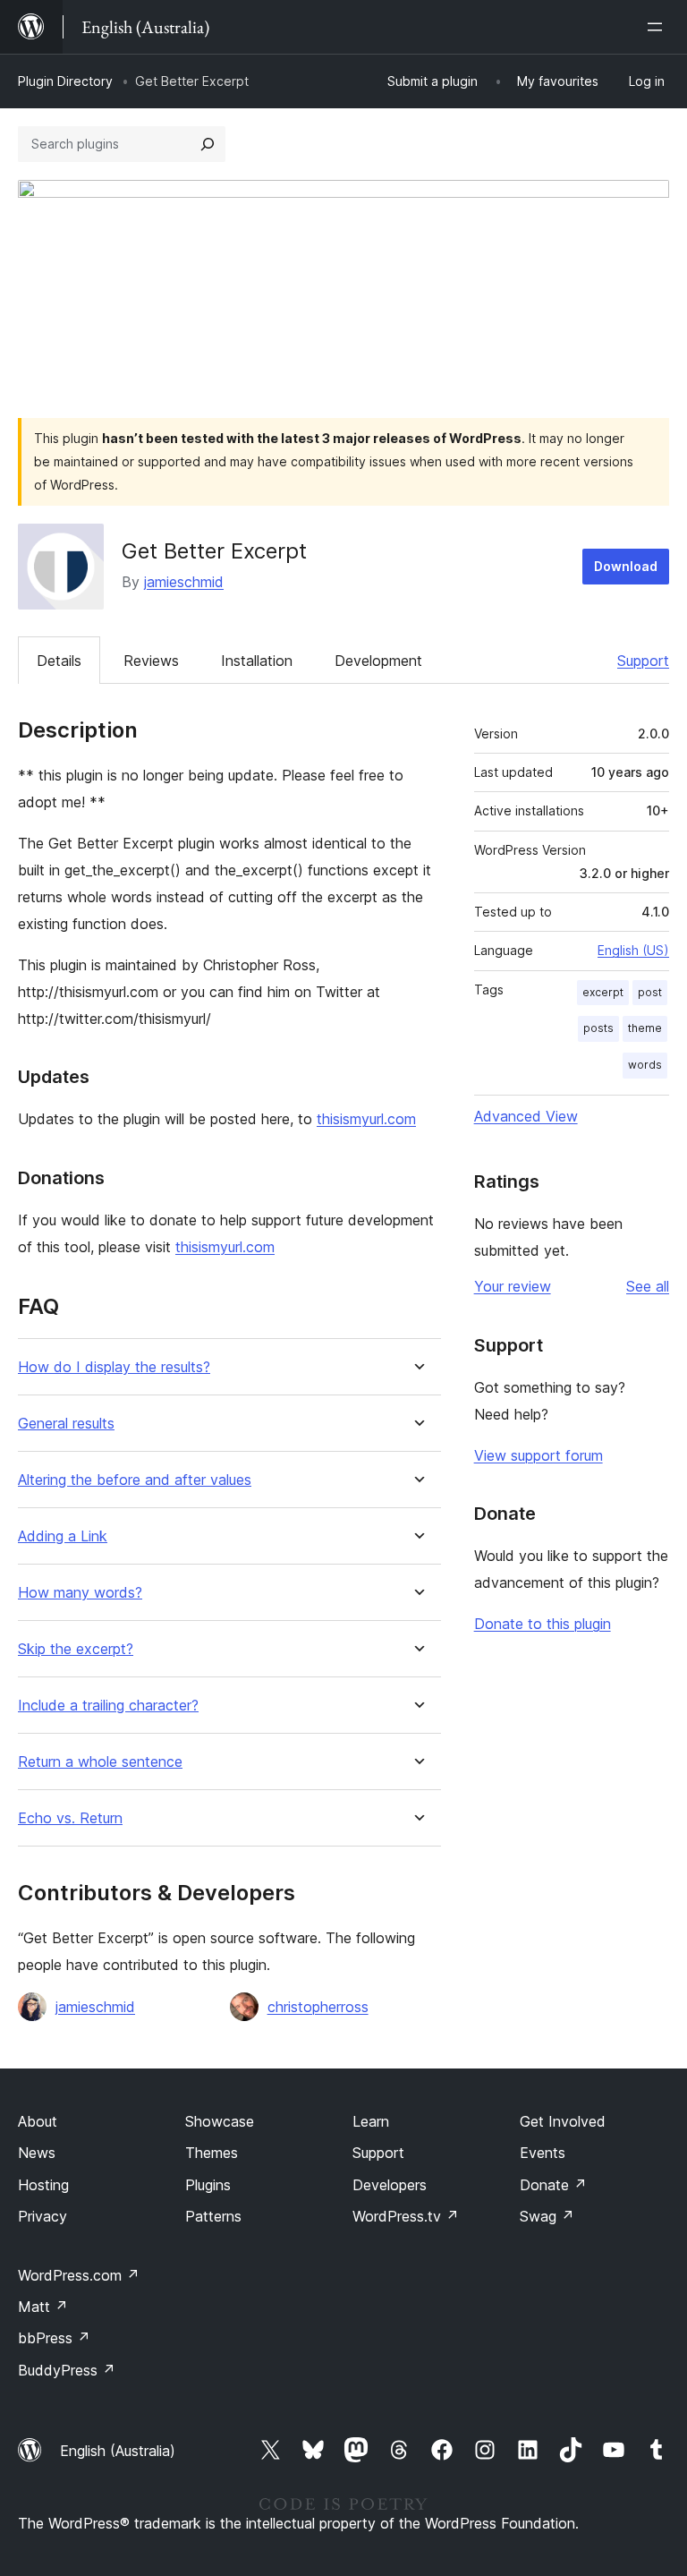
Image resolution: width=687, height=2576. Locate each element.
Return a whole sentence (100, 1762)
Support (643, 661)
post (650, 992)
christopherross (318, 2007)
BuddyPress (67, 2370)
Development (378, 661)
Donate (553, 2185)
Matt (43, 2307)
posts (598, 1028)
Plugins (208, 2185)
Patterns (213, 2216)
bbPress (54, 2338)
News (37, 2153)
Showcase (220, 2121)
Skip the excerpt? (76, 1649)
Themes (212, 2153)
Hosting (43, 2185)
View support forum (539, 1455)
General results (66, 1424)
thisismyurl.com (366, 1119)
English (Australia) (118, 2451)
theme (645, 1028)
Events (543, 2153)
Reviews (151, 661)
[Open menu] (658, 27)
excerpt (603, 992)
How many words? (80, 1593)
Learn (371, 2121)
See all (648, 1286)
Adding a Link (63, 1536)
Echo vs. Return (70, 1818)
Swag (547, 2216)
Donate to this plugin (543, 1624)
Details (59, 661)
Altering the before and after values (135, 1480)
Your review (513, 1286)
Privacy (42, 2216)
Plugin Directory (65, 81)
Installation (257, 661)
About (38, 2121)
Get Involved (563, 2121)
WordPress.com (79, 2275)
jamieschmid (184, 582)
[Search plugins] (208, 144)
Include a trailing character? (108, 1706)
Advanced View (526, 1116)
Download (626, 566)
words (645, 1065)
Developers (390, 2185)
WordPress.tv (406, 2216)
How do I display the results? (114, 1367)
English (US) (633, 950)
